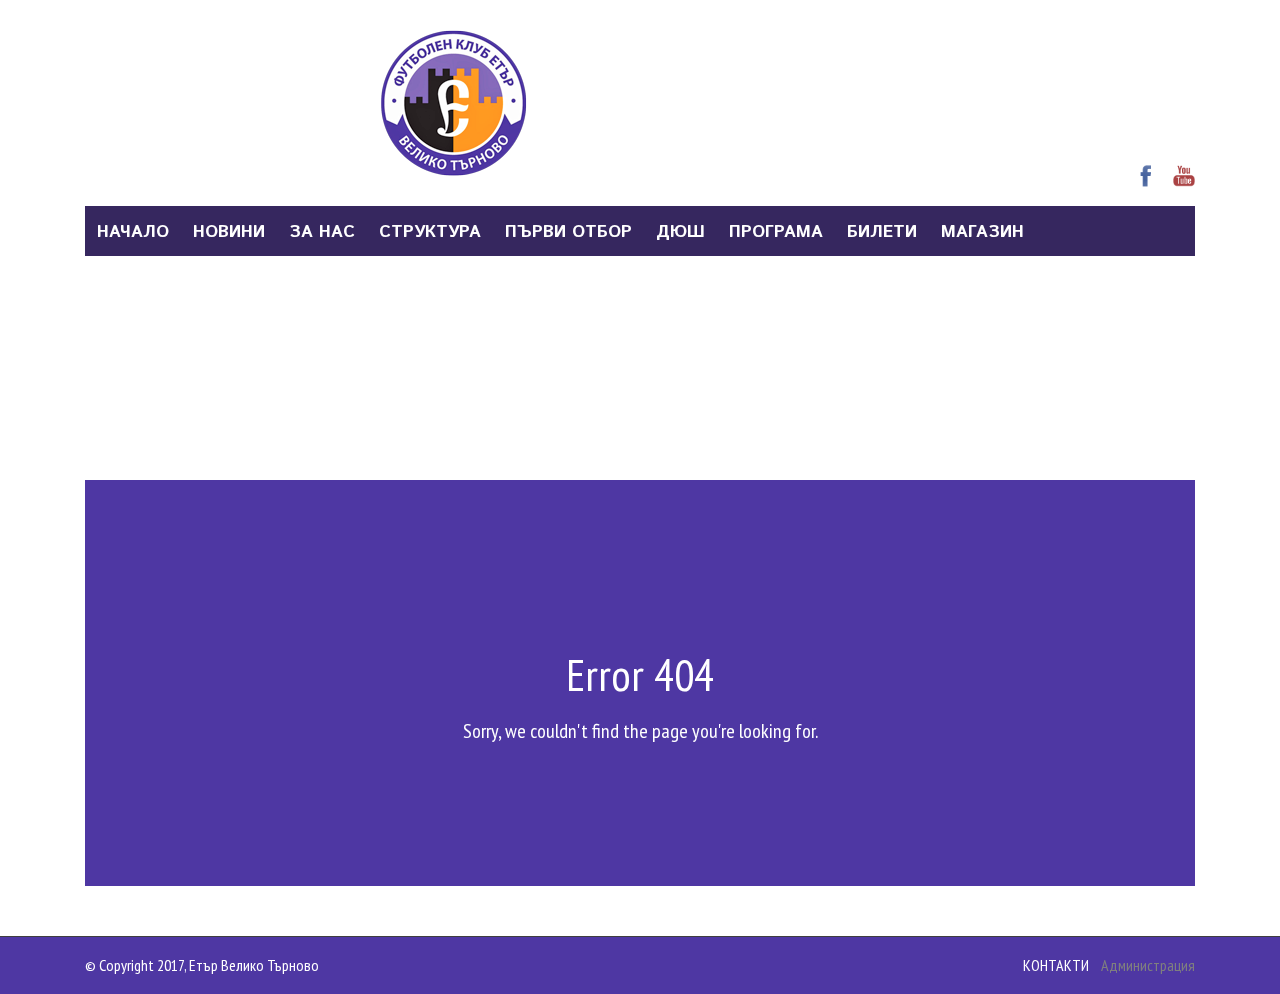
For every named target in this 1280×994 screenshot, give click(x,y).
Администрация (1148, 965)
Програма (776, 232)
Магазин (982, 232)
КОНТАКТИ (1056, 965)
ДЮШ (680, 232)
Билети (882, 232)
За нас (322, 232)
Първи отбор (568, 232)
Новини (229, 232)
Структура (430, 232)
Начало (133, 232)
